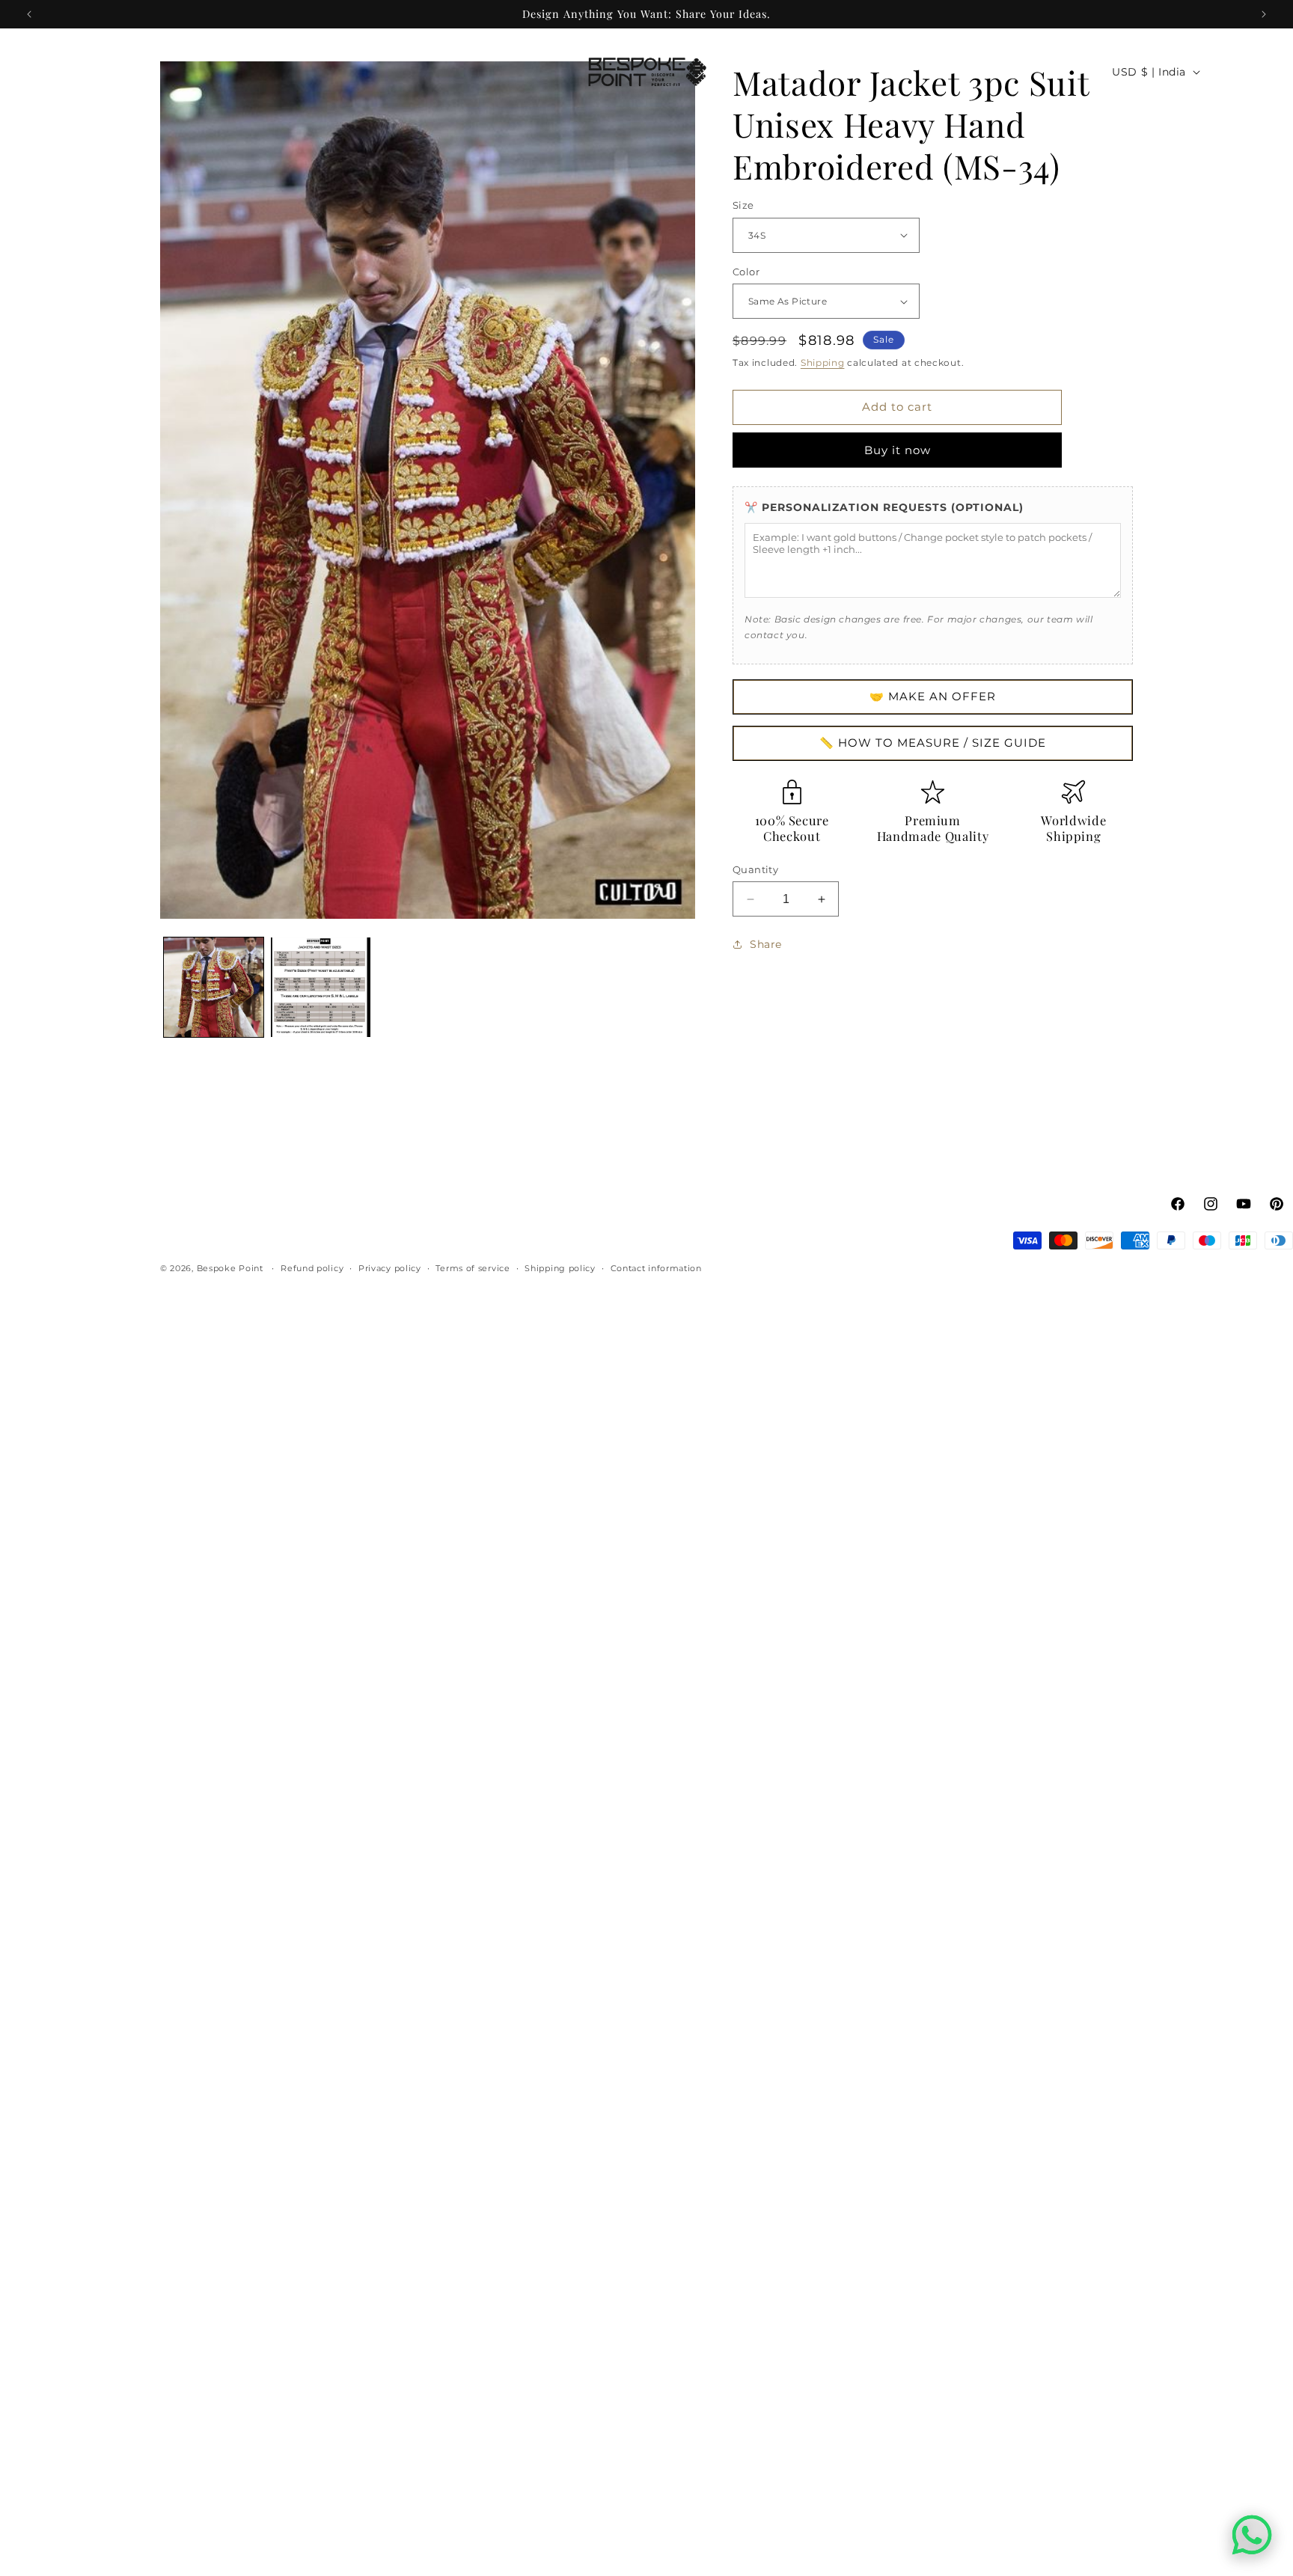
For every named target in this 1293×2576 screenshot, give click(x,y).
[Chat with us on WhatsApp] (1252, 2535)
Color (746, 272)
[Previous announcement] (29, 14)
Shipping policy (560, 1268)
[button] (31, 72)
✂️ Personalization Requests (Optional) (884, 507)
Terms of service (473, 1268)
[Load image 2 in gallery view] (321, 987)
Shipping (823, 362)
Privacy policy (390, 1268)
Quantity (755, 869)
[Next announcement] (1264, 14)
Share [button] (766, 944)
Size (743, 205)
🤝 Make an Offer (933, 696)
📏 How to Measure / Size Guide (933, 743)
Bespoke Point (232, 1268)
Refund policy (312, 1268)
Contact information (656, 1268)
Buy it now (898, 450)
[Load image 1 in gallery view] (214, 987)
